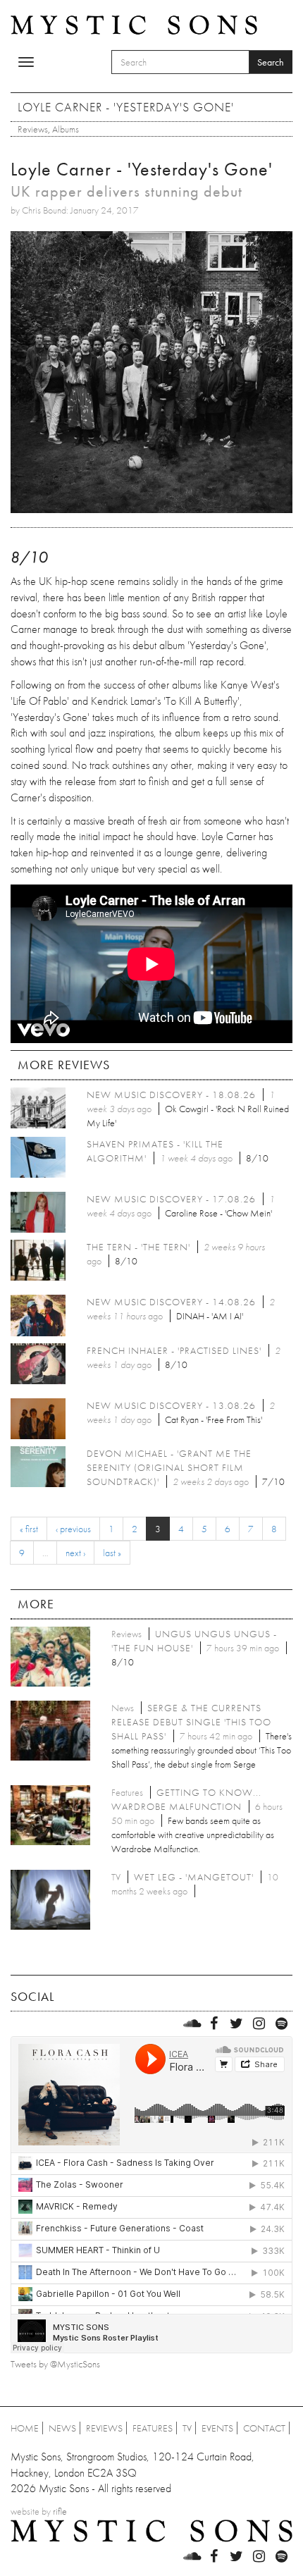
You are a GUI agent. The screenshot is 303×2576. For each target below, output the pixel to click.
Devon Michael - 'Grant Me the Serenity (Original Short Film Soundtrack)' (169, 1467)
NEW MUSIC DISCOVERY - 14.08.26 (171, 1302)
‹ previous (73, 1529)
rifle (60, 2511)
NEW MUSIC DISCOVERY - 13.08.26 (171, 1405)
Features (153, 2428)
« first (29, 1529)
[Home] (134, 24)
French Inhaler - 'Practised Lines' (174, 1350)
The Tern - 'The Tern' (138, 1247)
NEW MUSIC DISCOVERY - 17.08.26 (171, 1199)
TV (187, 2428)
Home (25, 2428)
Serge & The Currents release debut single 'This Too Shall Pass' (191, 1722)
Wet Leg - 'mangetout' (194, 1877)
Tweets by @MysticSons (55, 2364)
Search (271, 62)
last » (112, 1553)
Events (217, 2428)
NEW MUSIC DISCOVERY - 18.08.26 (171, 1095)
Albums (66, 129)
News (62, 2428)
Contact (264, 2428)
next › (75, 1553)
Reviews (33, 129)
